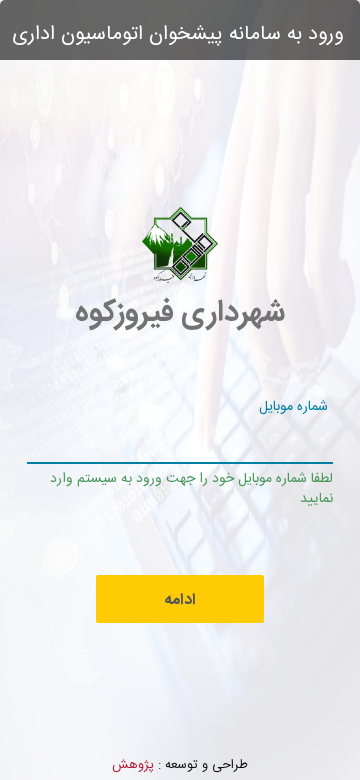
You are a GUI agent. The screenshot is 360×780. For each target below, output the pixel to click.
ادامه (180, 600)
